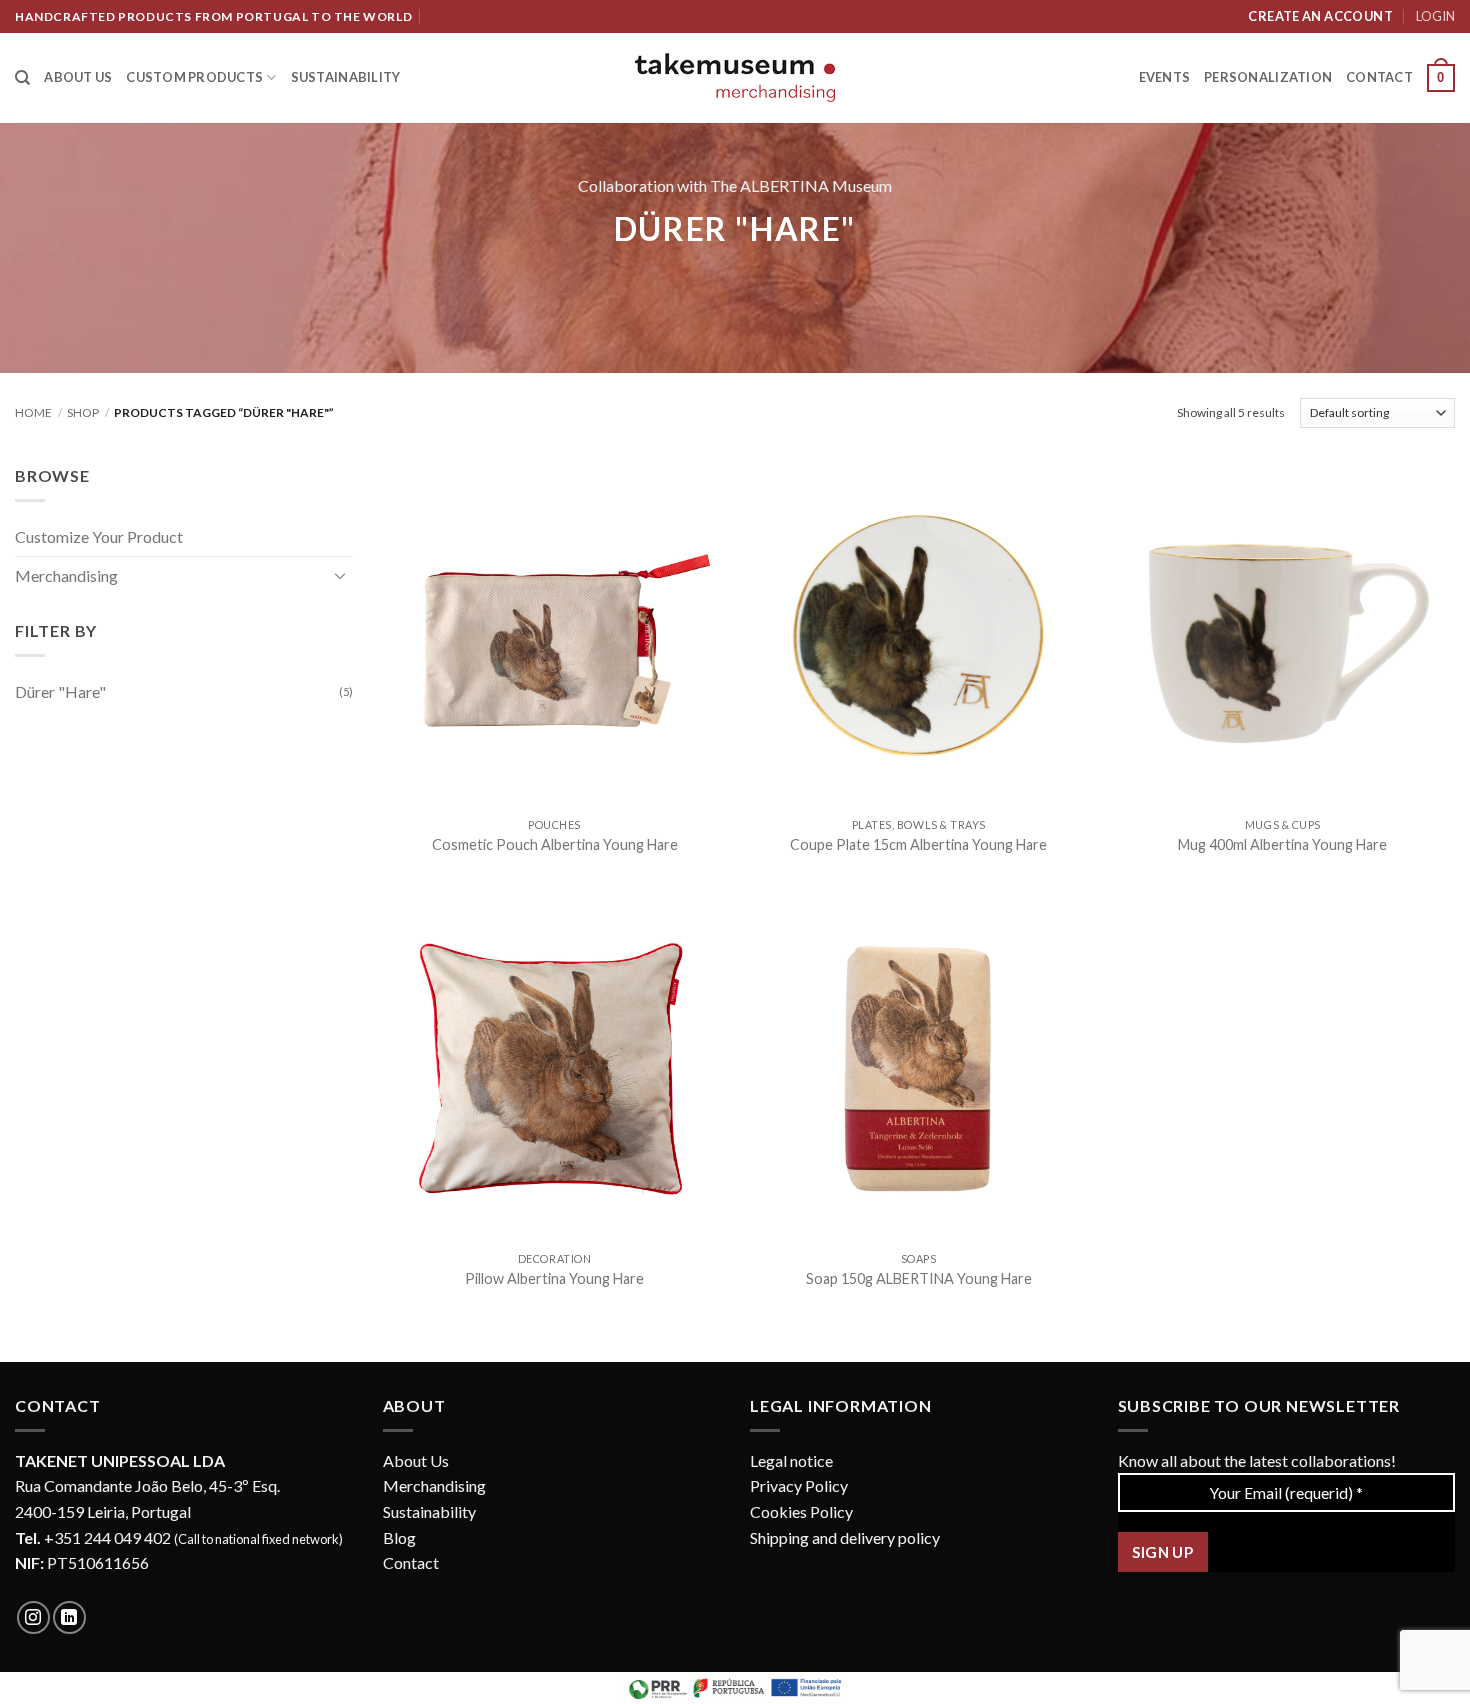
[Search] (22, 78)
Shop (83, 412)
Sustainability (346, 77)
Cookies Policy (801, 1511)
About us (78, 77)
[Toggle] (341, 575)
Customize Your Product (99, 536)
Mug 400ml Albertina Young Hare (1282, 844)
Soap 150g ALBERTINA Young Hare (919, 1278)
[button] (1441, 78)
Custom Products (194, 77)
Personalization (1268, 77)
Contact (1379, 77)
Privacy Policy (799, 1485)
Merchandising (66, 575)
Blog (399, 1537)
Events (1165, 77)
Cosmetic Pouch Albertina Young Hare (555, 844)
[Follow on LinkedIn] (69, 1617)
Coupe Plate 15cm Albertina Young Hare (918, 844)
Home (33, 412)
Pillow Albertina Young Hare (554, 1278)
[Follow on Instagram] (33, 1617)
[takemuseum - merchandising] (735, 77)
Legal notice (791, 1460)
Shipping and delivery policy (845, 1537)
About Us (416, 1460)
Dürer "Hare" (60, 691)
